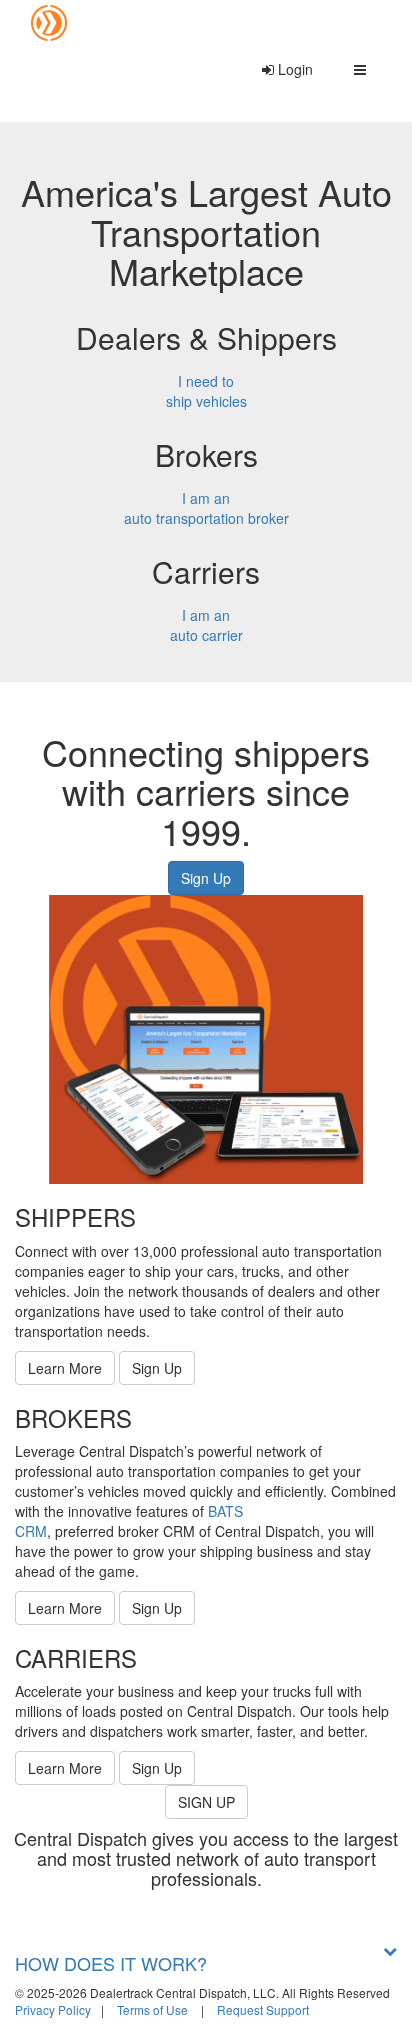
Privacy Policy (53, 2009)
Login (293, 69)
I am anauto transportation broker (206, 508)
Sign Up (206, 878)
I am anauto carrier (206, 625)
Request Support (263, 2009)
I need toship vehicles (206, 391)
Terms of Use (152, 2009)
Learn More (65, 1368)
